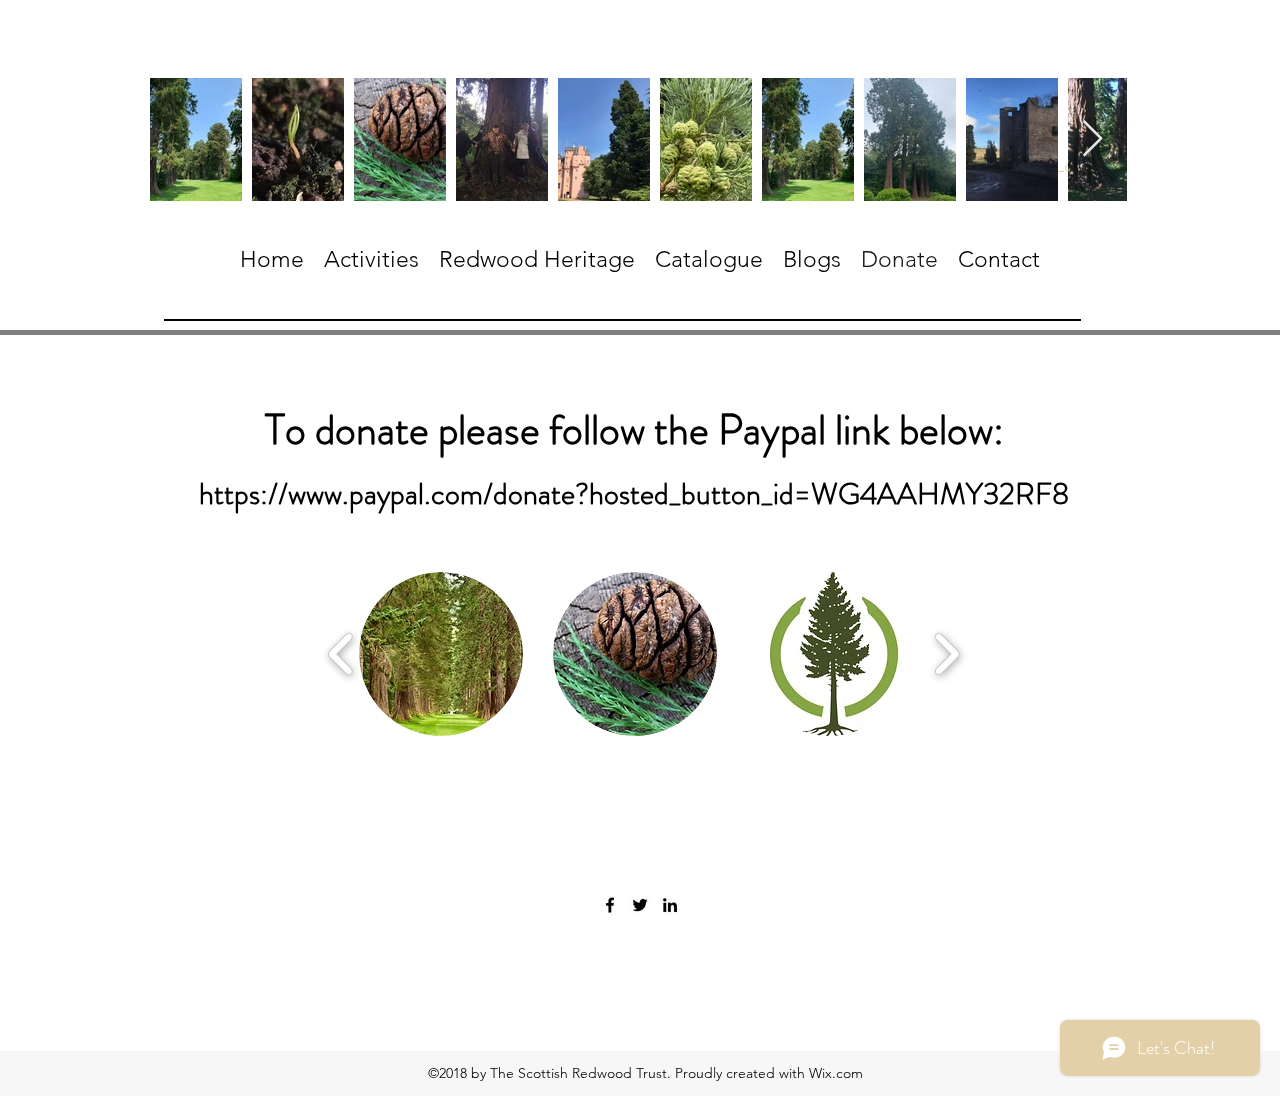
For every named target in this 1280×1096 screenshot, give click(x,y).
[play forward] (946, 654)
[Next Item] (1092, 139)
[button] (441, 654)
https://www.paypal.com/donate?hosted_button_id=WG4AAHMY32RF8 (634, 493)
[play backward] (341, 654)
